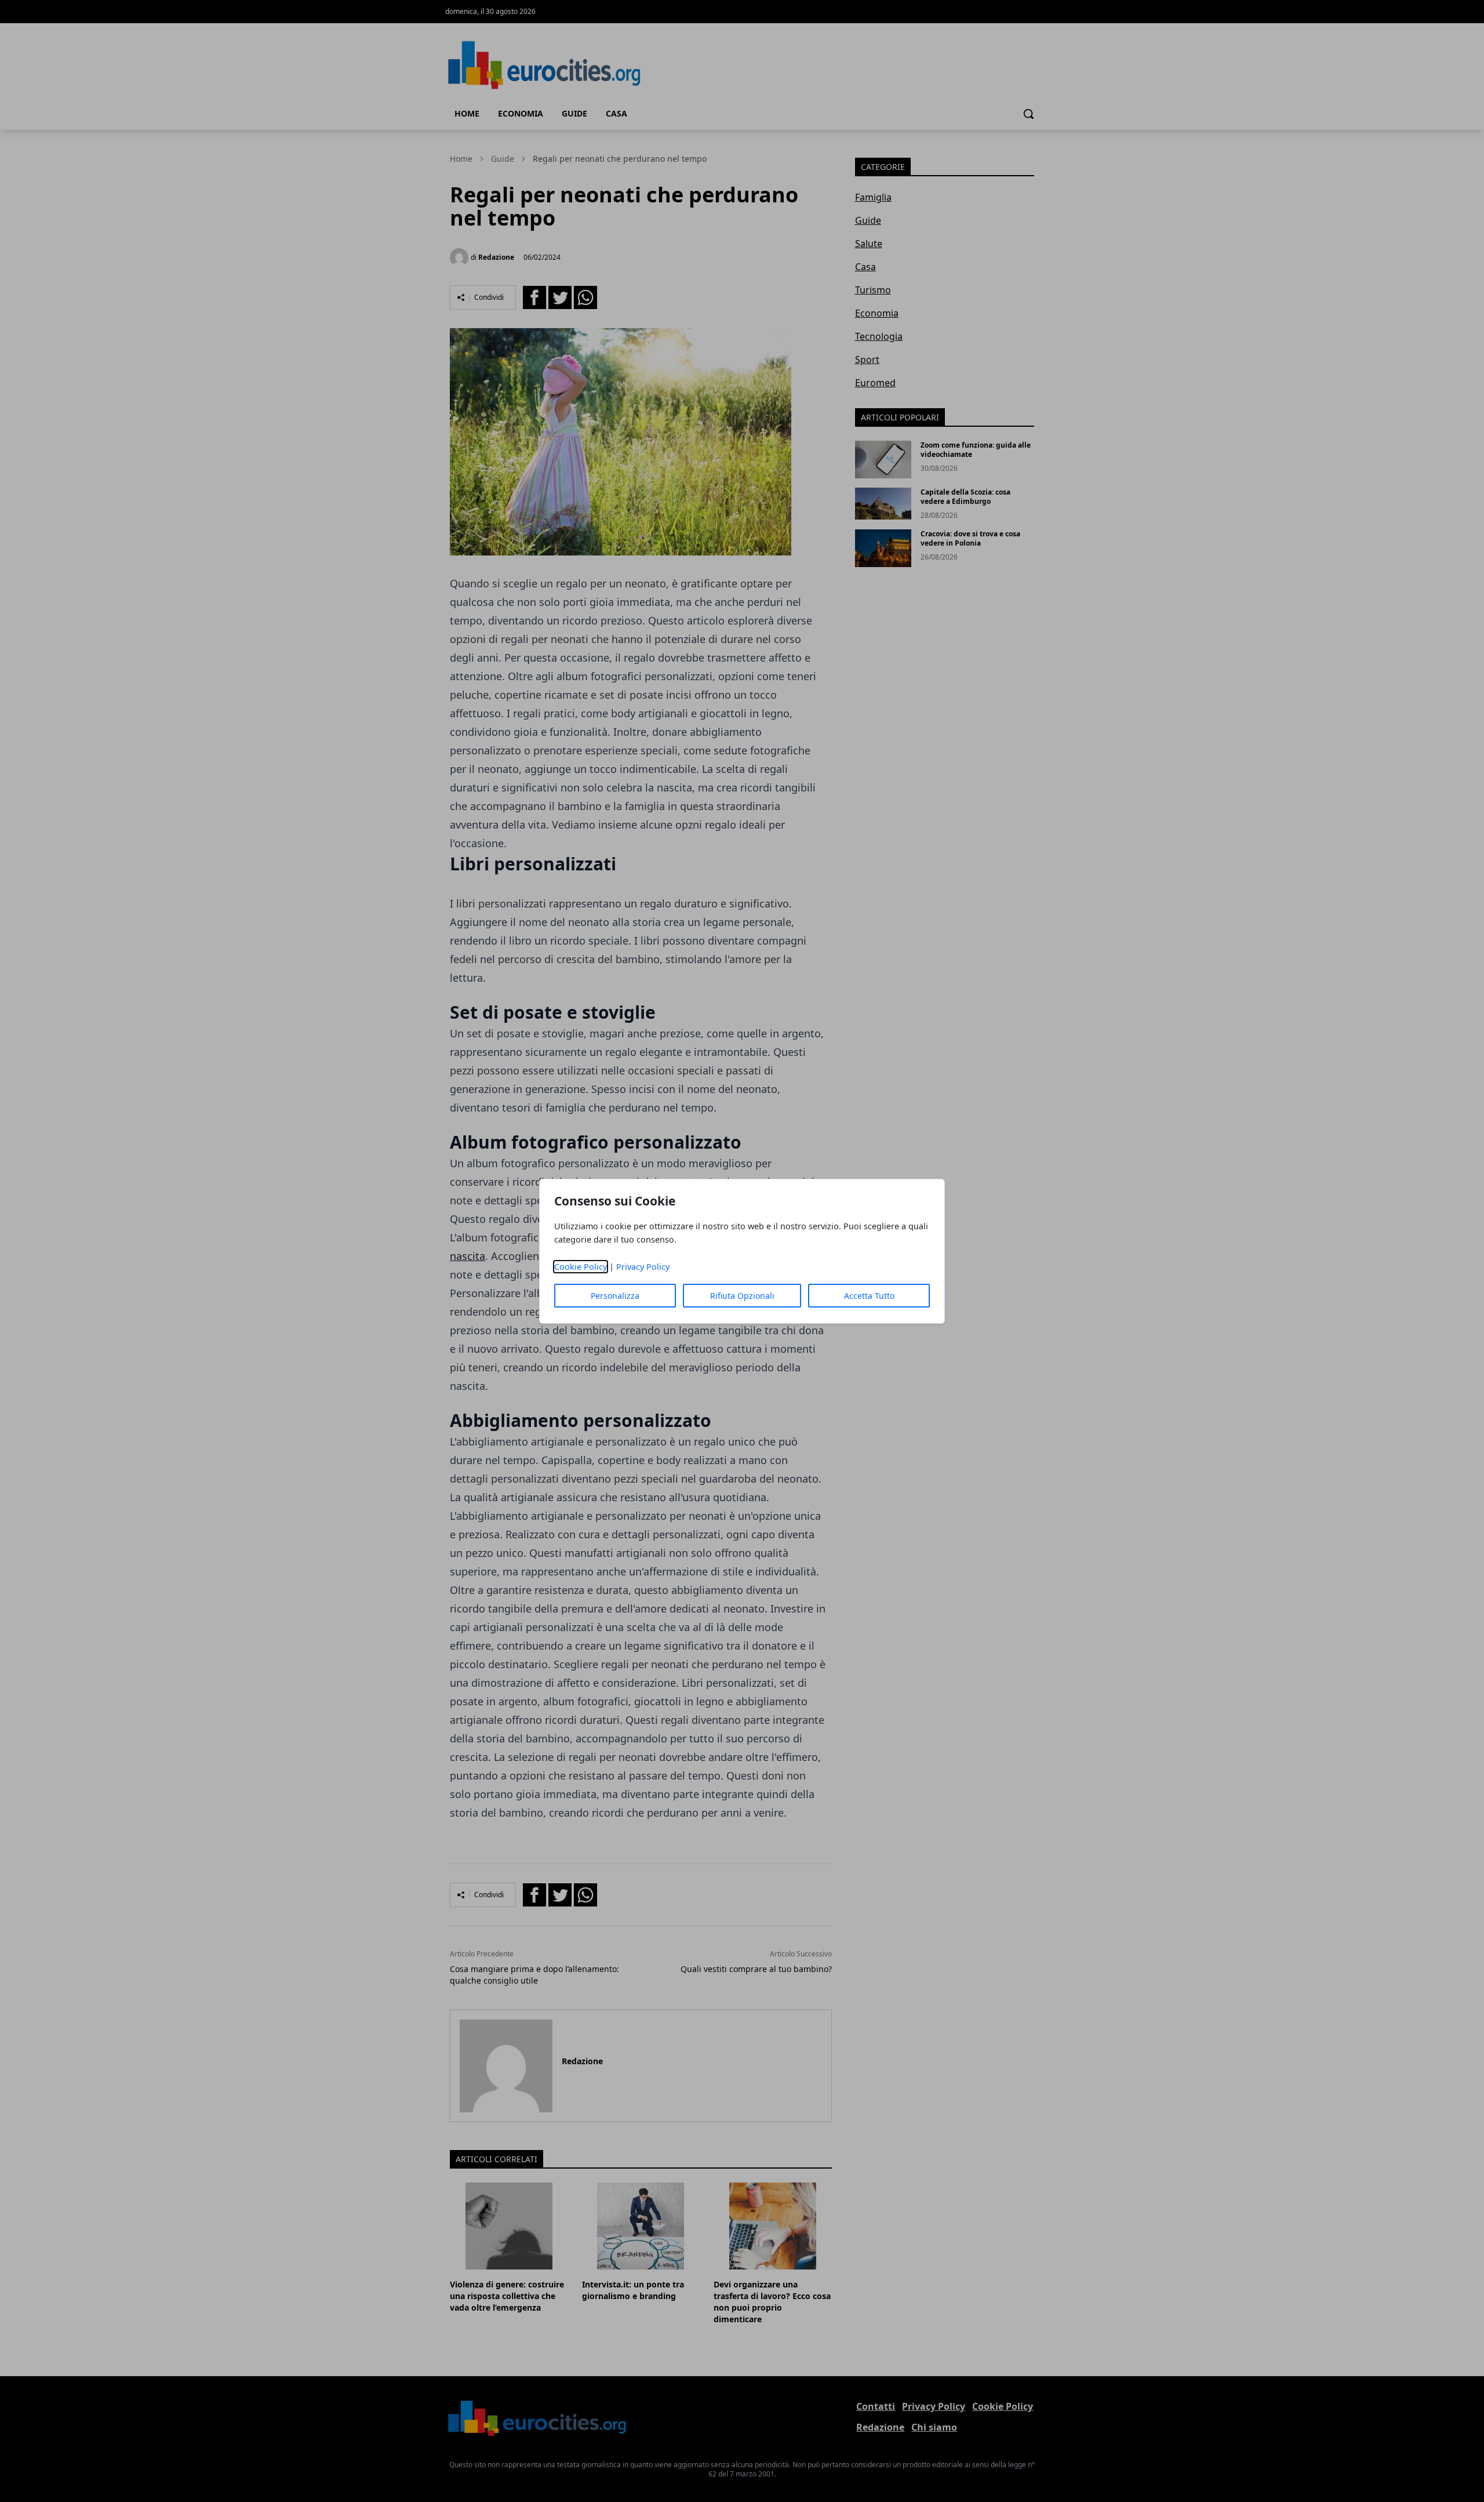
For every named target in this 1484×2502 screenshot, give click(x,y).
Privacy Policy (643, 1267)
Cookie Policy (581, 1267)
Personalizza (615, 1296)
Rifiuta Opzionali (742, 1296)
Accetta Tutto (869, 1296)
